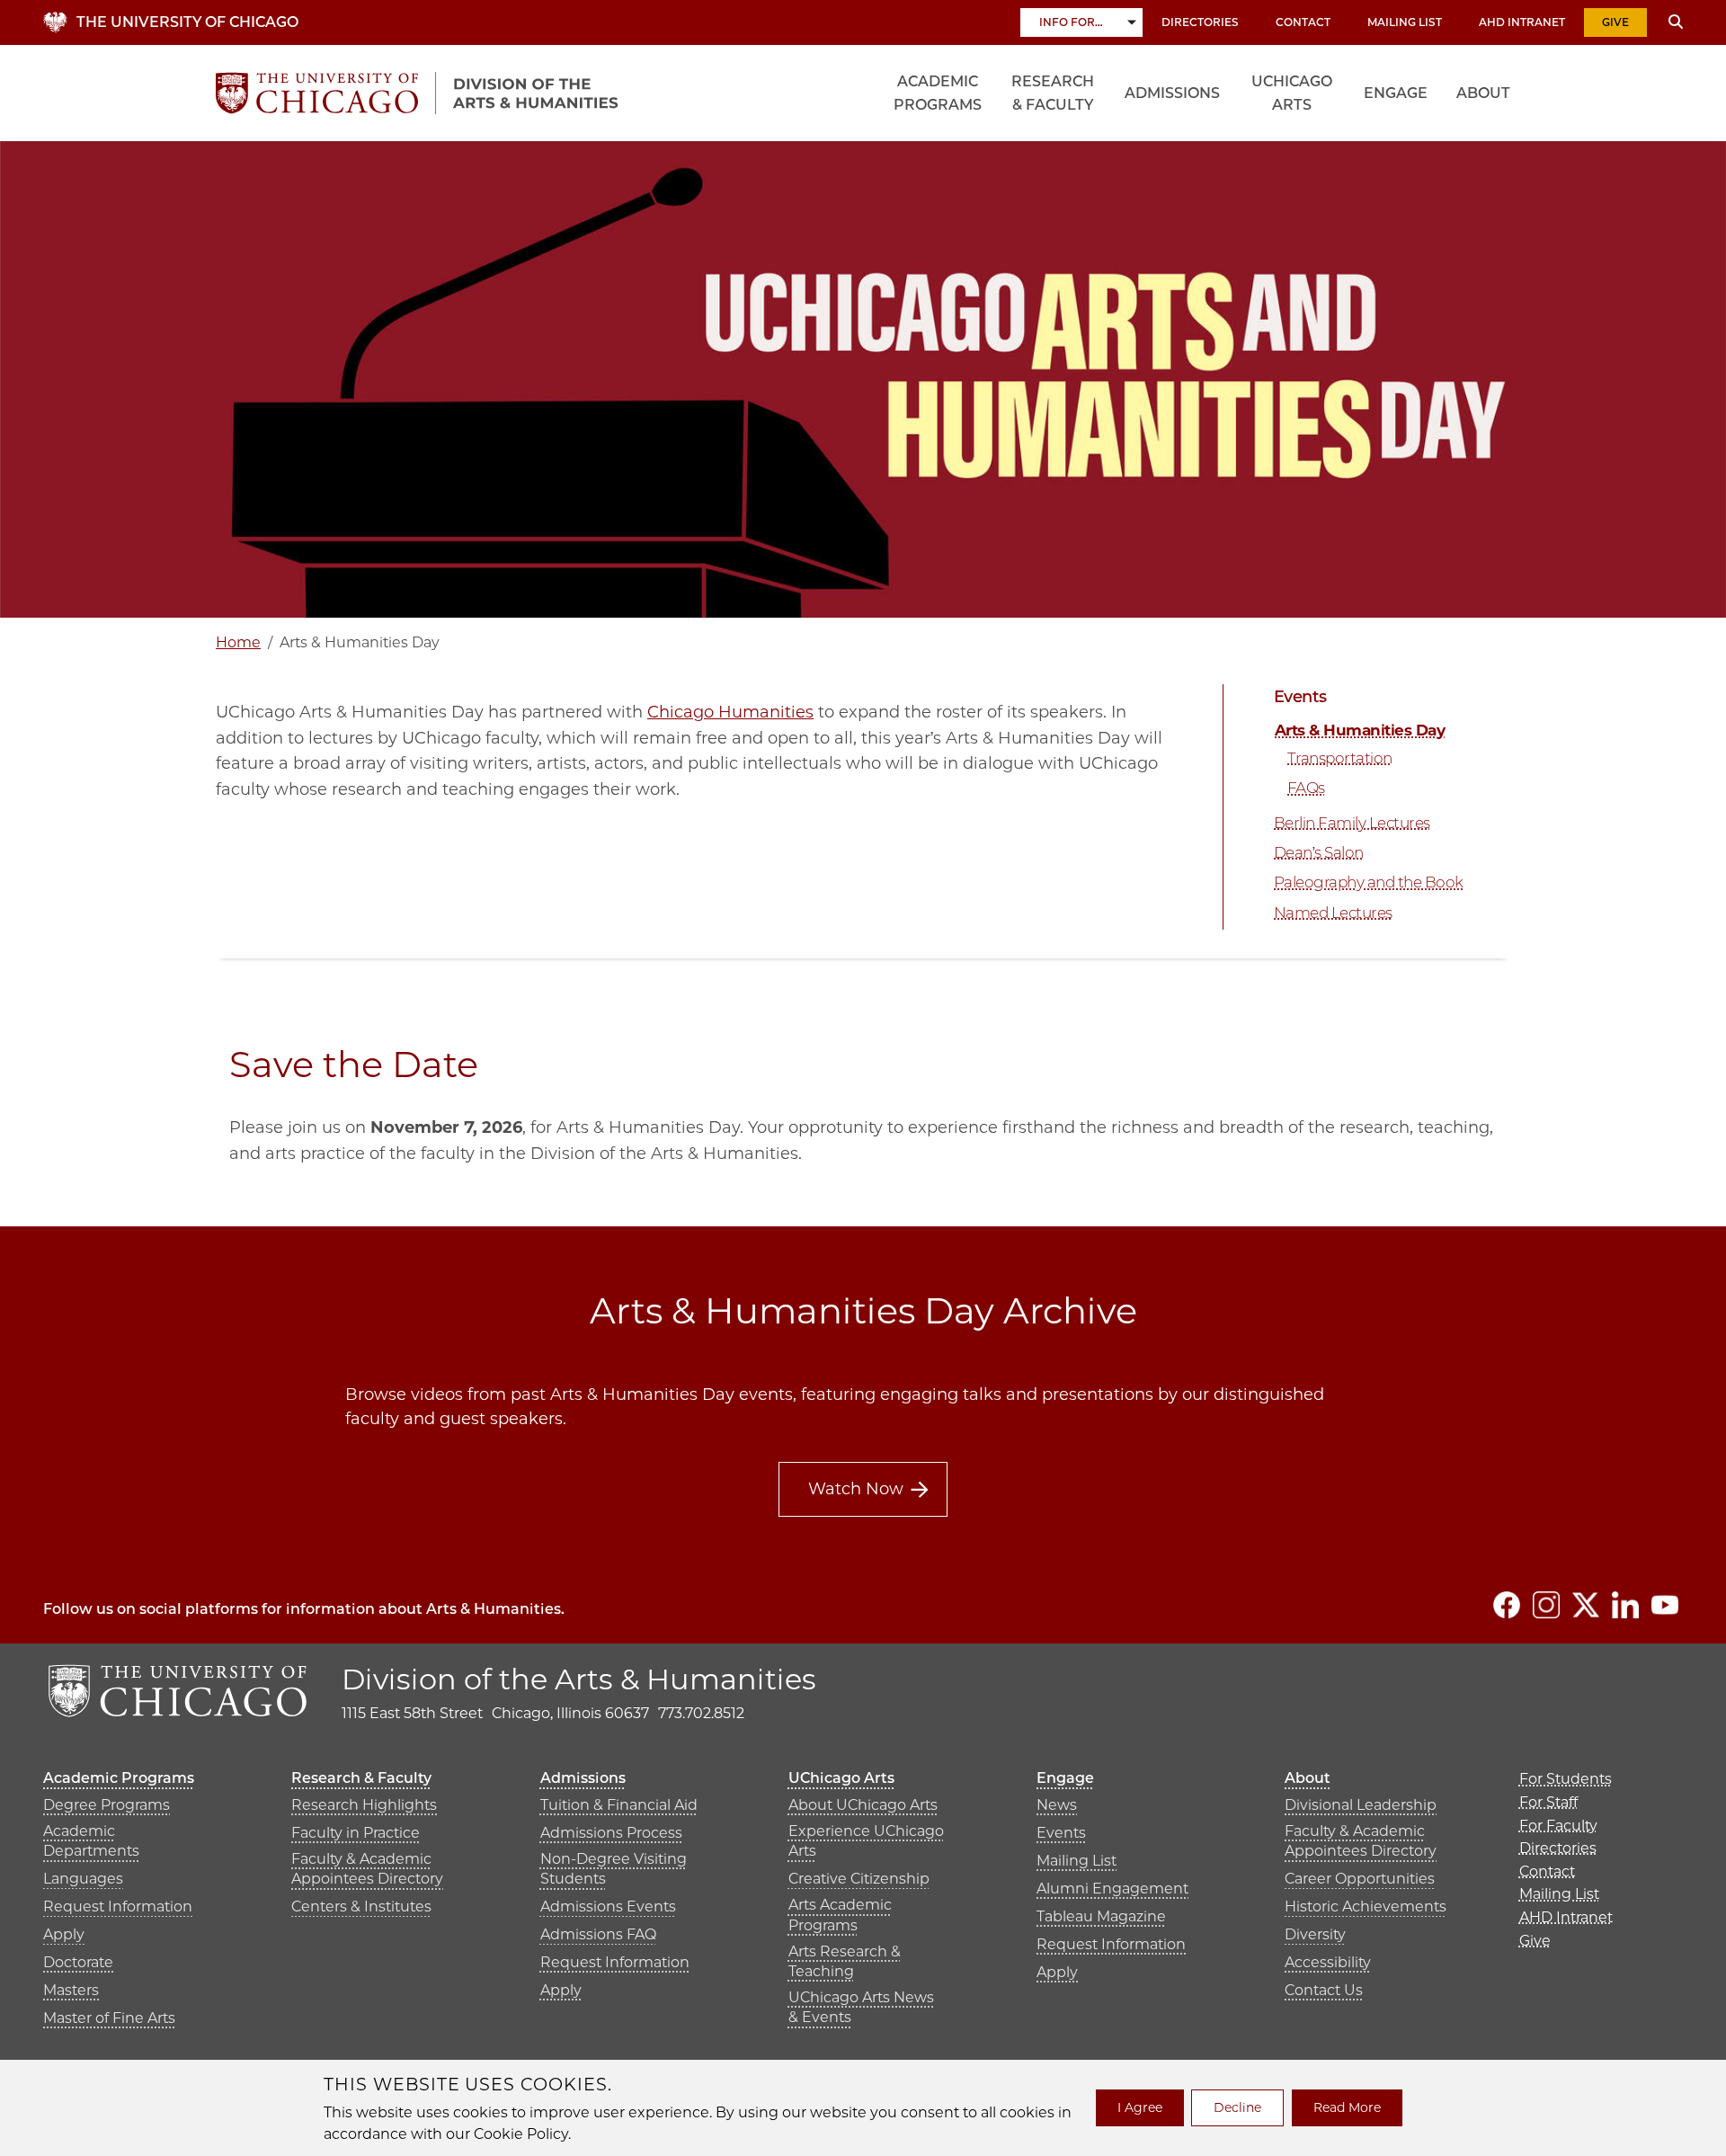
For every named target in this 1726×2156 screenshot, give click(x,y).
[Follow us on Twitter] (1586, 1605)
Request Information (118, 1907)
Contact (1303, 22)
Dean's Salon (1319, 852)
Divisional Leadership (1361, 1805)
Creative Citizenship (859, 1879)
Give (1615, 22)
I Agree (1140, 2107)
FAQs (1306, 788)
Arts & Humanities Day (1360, 730)
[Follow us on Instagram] (1546, 1605)
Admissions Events (608, 1907)
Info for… (1071, 22)
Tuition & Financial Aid (619, 1805)
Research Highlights (364, 1805)
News (1057, 1805)
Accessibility (1328, 1962)
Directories (1200, 22)
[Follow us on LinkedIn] (1625, 1605)
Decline (1237, 2107)
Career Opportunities (1360, 1879)
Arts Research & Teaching (845, 1961)
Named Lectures (1333, 913)
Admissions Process (611, 1833)
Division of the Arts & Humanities (579, 1679)
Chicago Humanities (730, 712)
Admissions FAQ (598, 1934)
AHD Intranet (1522, 22)
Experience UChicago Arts (866, 1841)
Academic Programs (938, 93)
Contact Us (1324, 1990)
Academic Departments (91, 1841)
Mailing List (1405, 22)
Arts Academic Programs (840, 1915)
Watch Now (856, 1489)
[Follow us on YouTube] (1665, 1605)
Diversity (1315, 1934)
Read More (1347, 2107)
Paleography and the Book (1369, 882)
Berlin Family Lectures (1352, 823)
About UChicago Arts (863, 1805)
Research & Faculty (1053, 93)
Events (1300, 697)
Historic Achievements (1366, 1907)
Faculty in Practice (356, 1833)
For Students (1566, 1779)
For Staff (1548, 1802)
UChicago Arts (1292, 93)
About (1483, 93)
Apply (64, 1934)
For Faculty (1558, 1826)
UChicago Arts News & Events (861, 2007)
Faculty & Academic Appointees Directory (367, 1869)
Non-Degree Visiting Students (614, 1869)
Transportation (1340, 758)
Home (238, 642)
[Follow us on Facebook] (1507, 1605)
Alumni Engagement (1112, 1889)
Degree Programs (107, 1805)
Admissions (1172, 93)
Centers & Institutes (361, 1907)
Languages (83, 1879)
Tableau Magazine (1101, 1916)
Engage (1396, 93)
